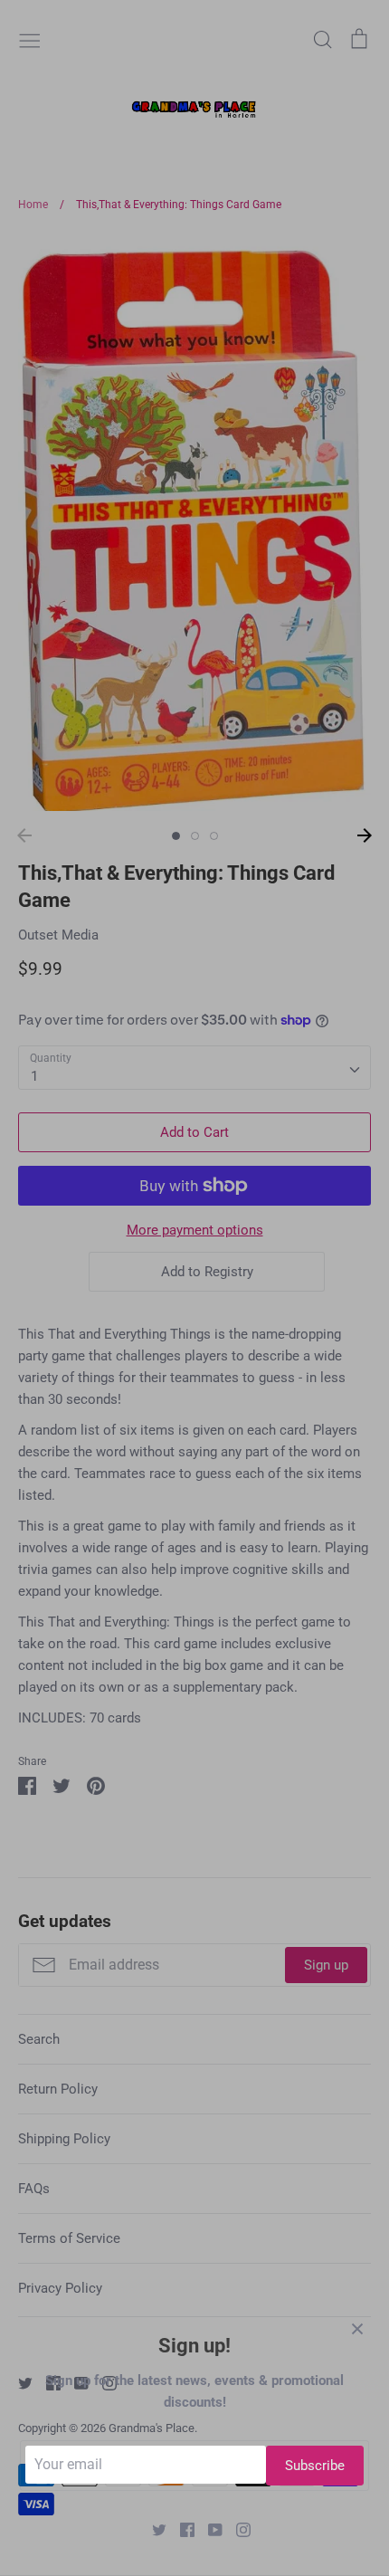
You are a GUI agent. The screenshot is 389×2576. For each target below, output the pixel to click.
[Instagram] (237, 2529)
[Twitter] (152, 2529)
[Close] (357, 2328)
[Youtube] (209, 2529)
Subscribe (315, 2466)
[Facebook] (180, 2529)
